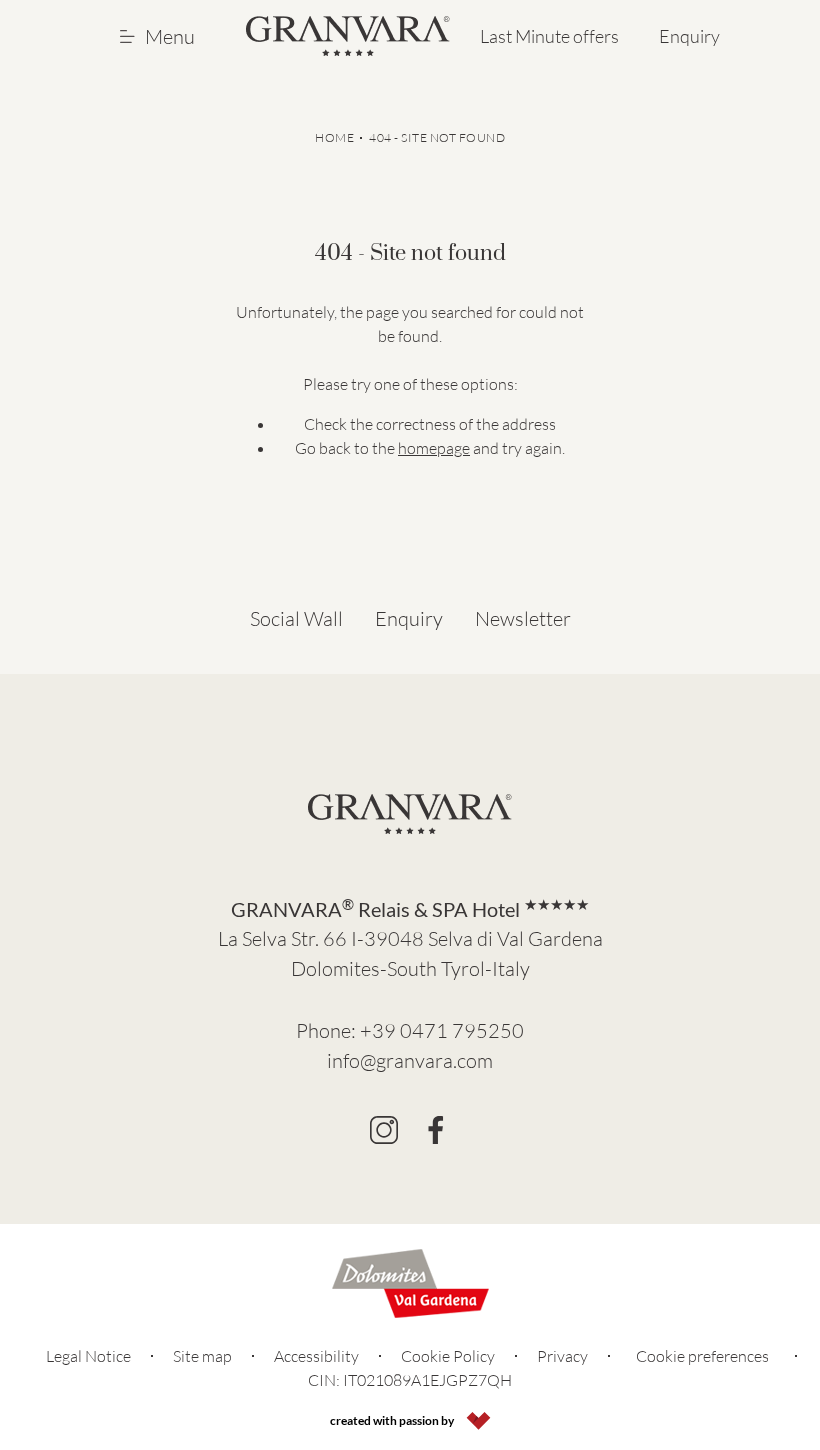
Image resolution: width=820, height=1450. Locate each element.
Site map (202, 1356)
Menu (170, 36)
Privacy (562, 1356)
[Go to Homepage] (348, 36)
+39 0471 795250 (442, 1030)
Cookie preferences (702, 1356)
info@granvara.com (410, 1060)
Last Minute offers (549, 36)
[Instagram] (384, 1130)
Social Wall (296, 618)
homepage (434, 448)
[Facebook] (436, 1130)
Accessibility (316, 1356)
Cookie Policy (448, 1356)
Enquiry (689, 36)
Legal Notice (88, 1356)
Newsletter (523, 618)
